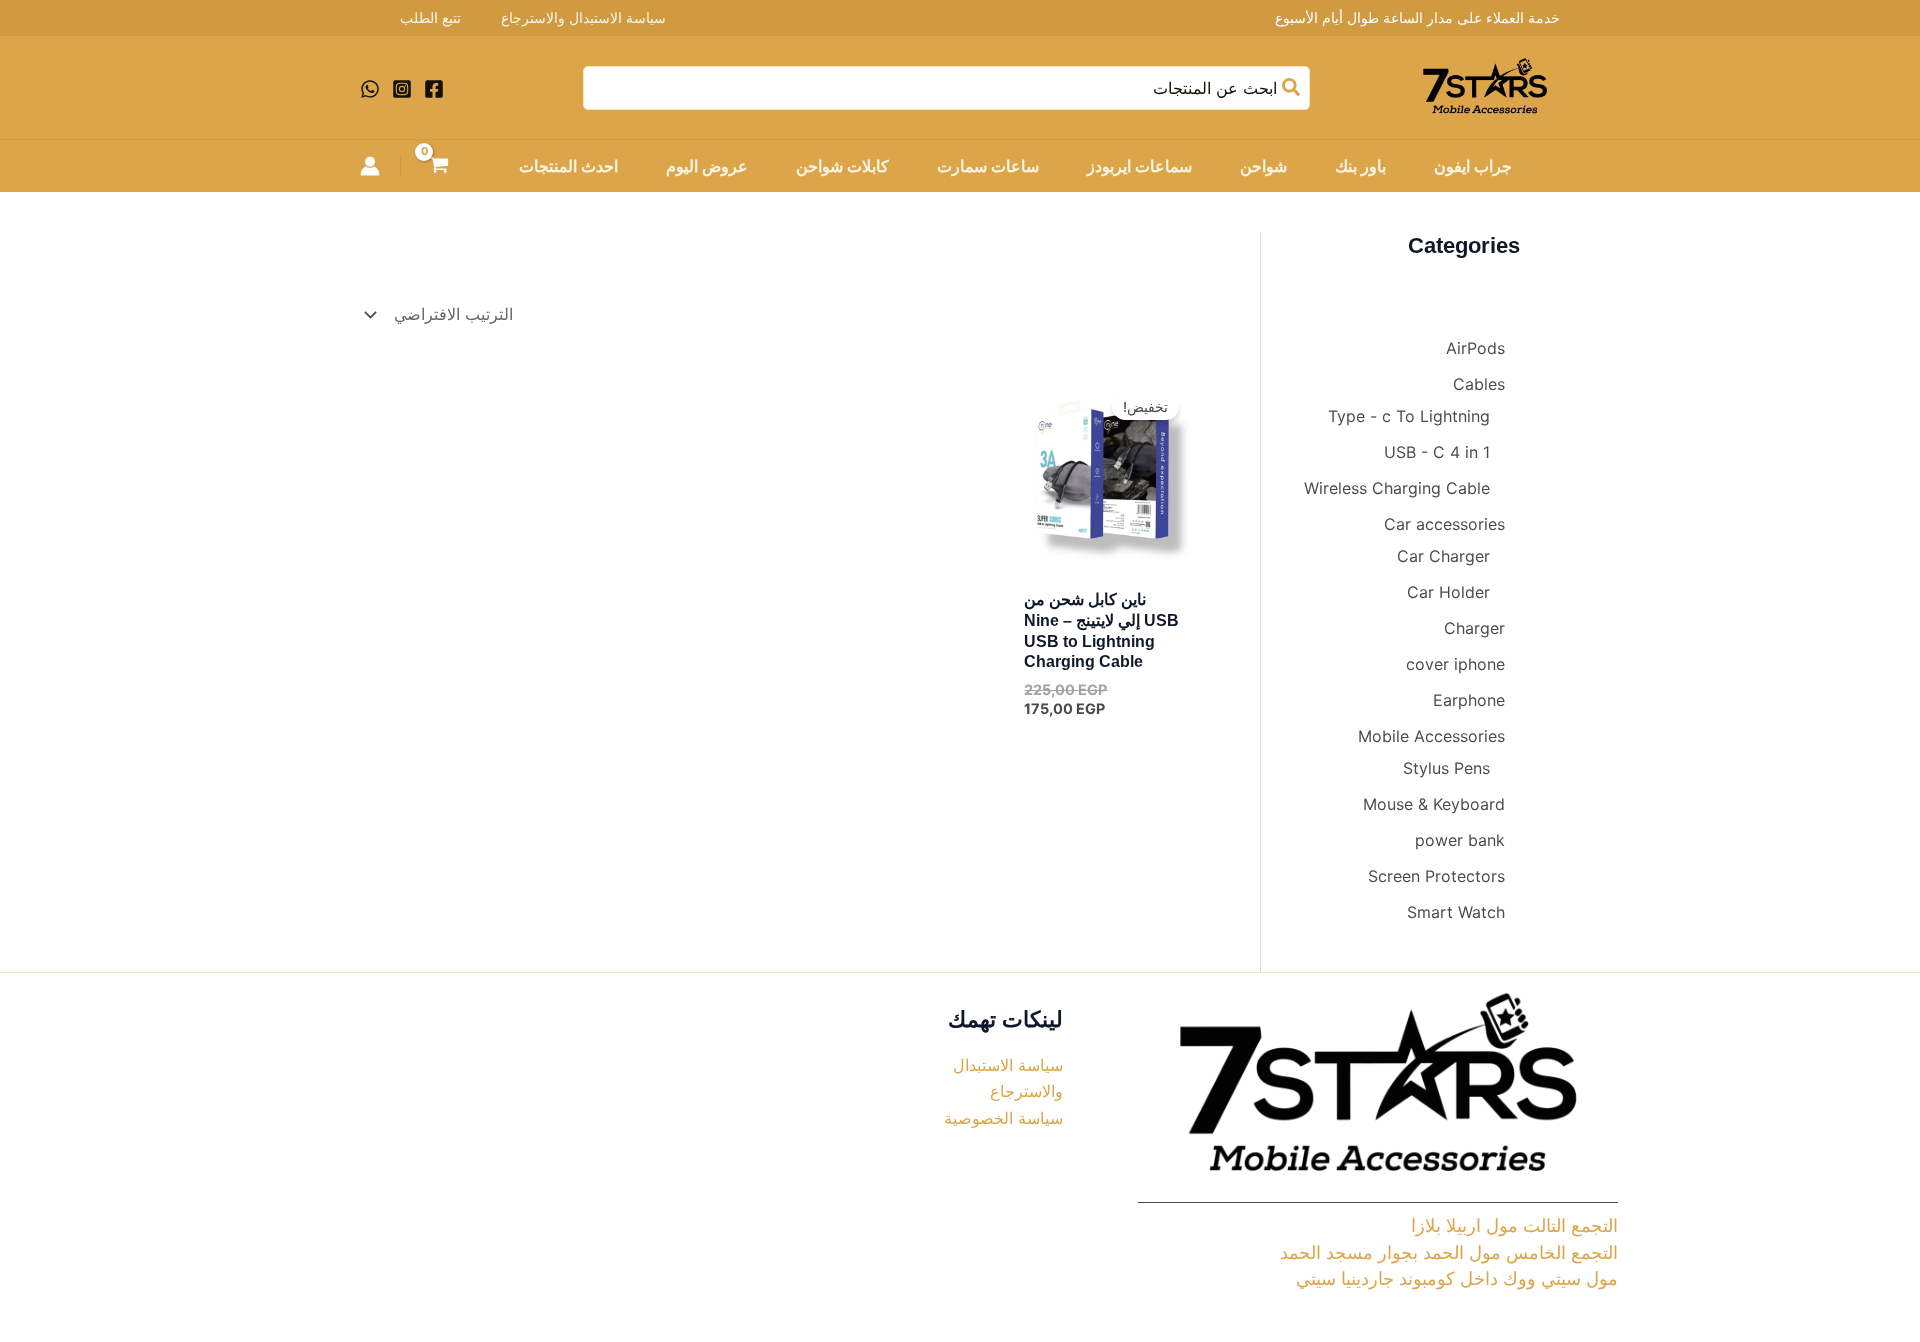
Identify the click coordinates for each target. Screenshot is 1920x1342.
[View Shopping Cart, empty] (439, 167)
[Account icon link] (370, 166)
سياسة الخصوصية (1003, 1118)
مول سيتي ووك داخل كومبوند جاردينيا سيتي (1457, 1278)
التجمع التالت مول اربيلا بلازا (1514, 1225)
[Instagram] (402, 89)
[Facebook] (434, 89)
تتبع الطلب (430, 17)
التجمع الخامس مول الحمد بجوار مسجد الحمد (1449, 1252)
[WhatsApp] (370, 89)
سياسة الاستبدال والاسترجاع (583, 17)
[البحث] (1290, 88)
